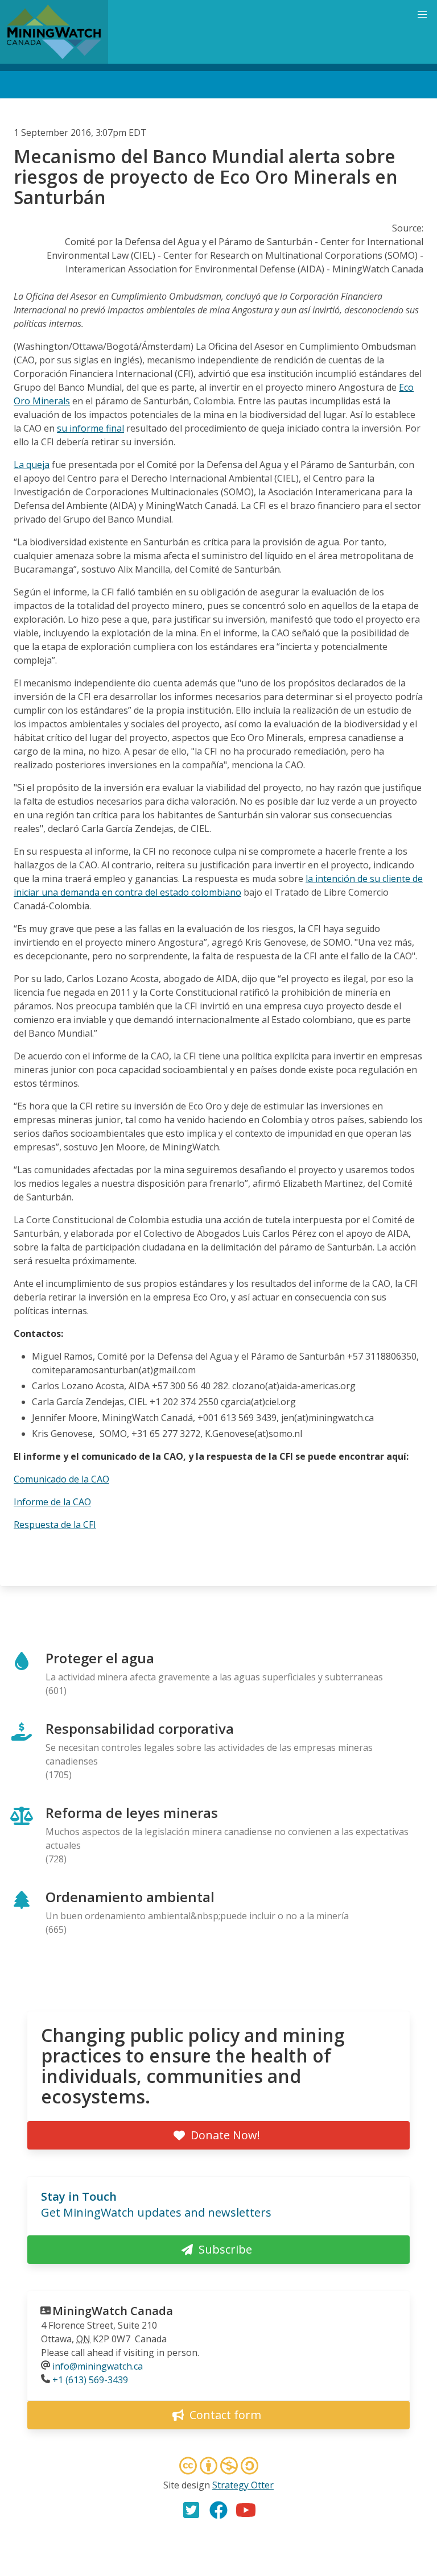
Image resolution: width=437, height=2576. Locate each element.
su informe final (90, 428)
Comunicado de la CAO (61, 1479)
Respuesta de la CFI (55, 1525)
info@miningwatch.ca (98, 2366)
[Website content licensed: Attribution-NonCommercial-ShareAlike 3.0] (218, 2467)
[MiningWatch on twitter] (191, 2510)
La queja (32, 465)
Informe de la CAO (52, 1502)
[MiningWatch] (54, 32)
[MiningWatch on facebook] (218, 2510)
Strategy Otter (243, 2485)
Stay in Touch (79, 2196)
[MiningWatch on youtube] (246, 2510)
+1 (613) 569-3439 (90, 2380)
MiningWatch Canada (113, 2311)
